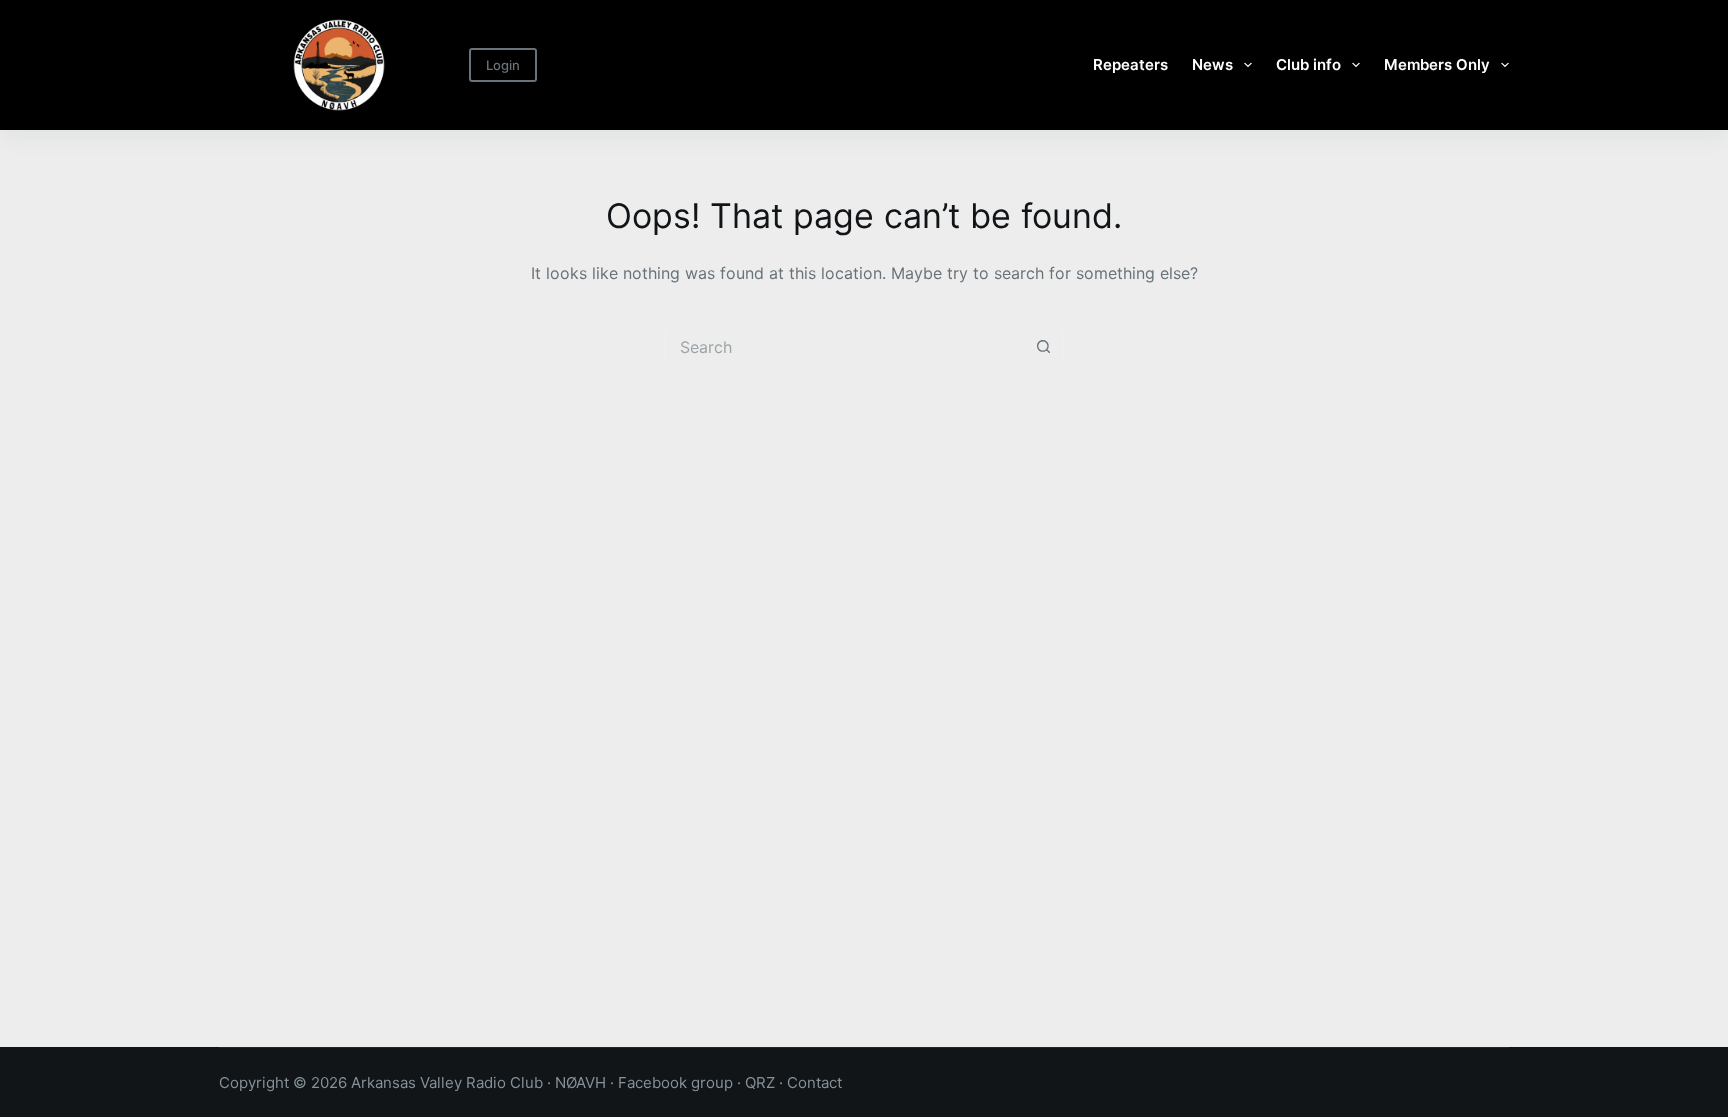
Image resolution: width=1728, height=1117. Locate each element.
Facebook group (675, 1082)
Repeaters (1130, 64)
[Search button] (1044, 347)
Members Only (1437, 64)
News (1212, 64)
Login (503, 65)
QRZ (760, 1082)
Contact (814, 1082)
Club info (1308, 64)
